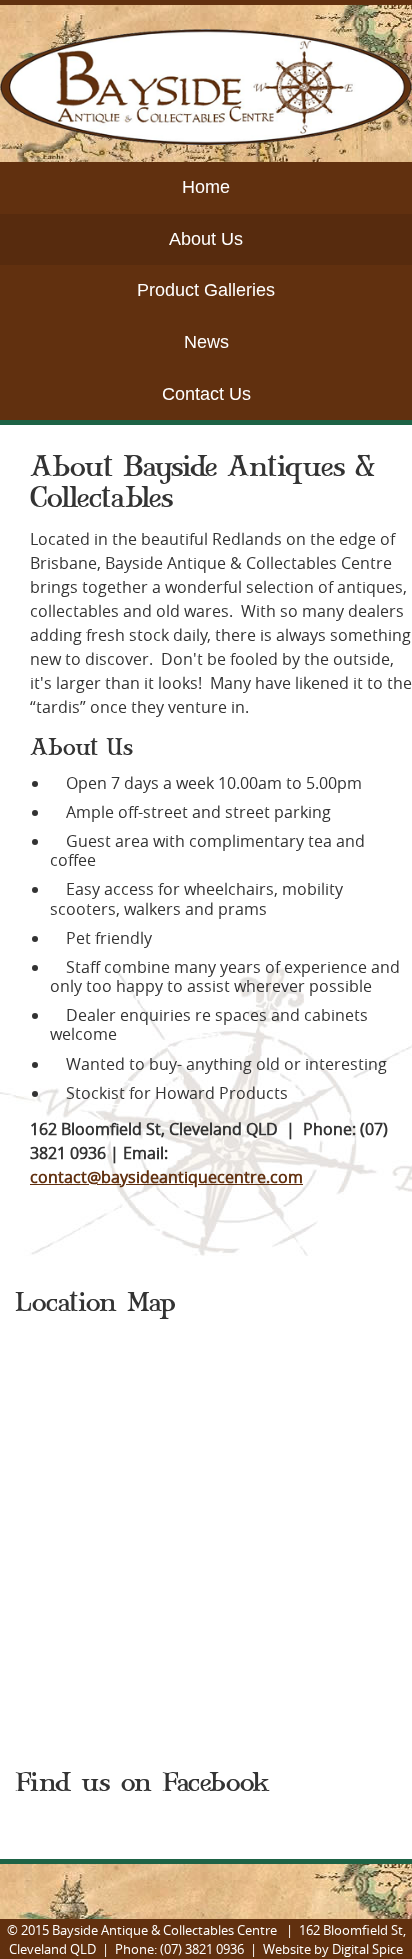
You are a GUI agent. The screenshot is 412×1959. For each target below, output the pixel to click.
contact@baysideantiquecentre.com (166, 1177)
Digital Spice (367, 1949)
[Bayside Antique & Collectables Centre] (206, 139)
